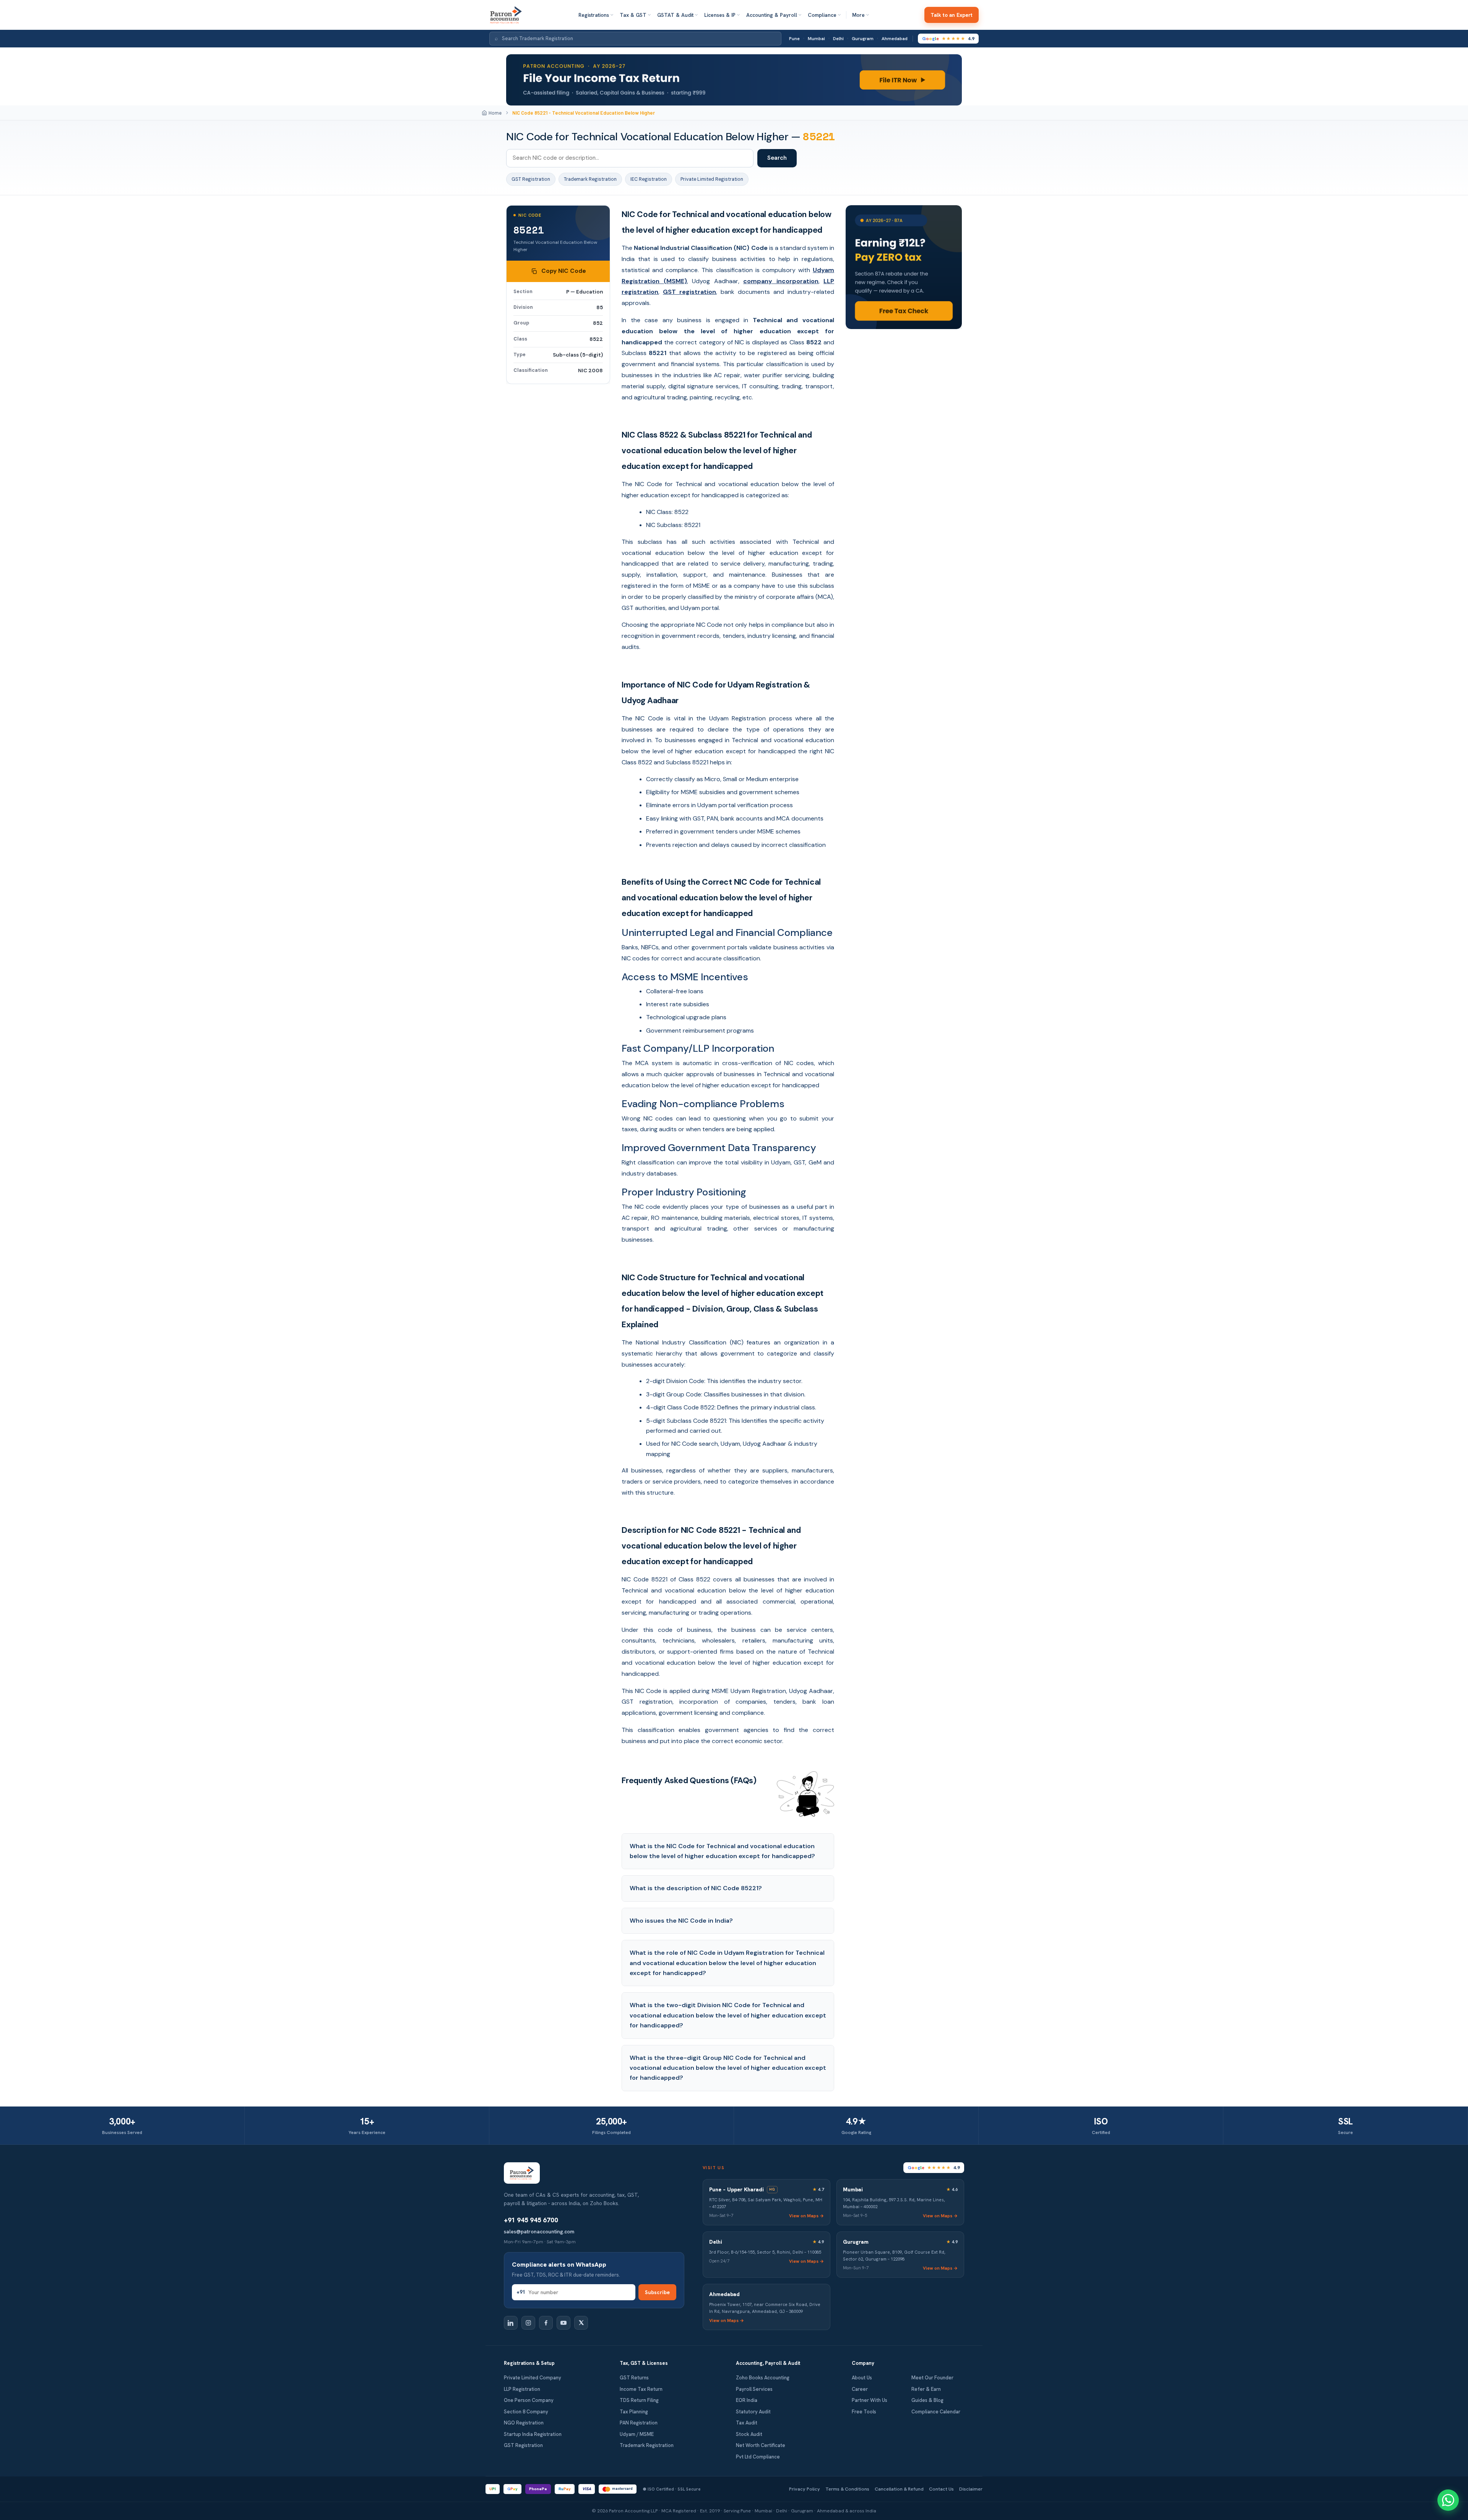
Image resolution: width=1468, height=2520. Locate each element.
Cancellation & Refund (899, 2489)
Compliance (822, 15)
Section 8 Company (526, 2412)
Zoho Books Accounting (763, 2378)
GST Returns (634, 2378)
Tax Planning (634, 2412)
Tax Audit (747, 2423)
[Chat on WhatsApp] (1448, 2500)
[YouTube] (563, 2323)
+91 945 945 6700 (531, 2220)
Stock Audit (749, 2434)
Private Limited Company (533, 2378)
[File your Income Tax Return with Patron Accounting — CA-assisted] (734, 80)
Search (777, 158)
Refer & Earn (926, 2389)
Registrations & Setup (529, 2363)
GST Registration (531, 179)
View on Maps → (806, 2216)
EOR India (747, 2400)
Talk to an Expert (952, 15)
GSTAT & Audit (675, 15)
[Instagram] (528, 2323)
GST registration (689, 292)
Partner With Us (870, 2400)
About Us (862, 2378)
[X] (581, 2323)
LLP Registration (522, 2389)
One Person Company (529, 2400)
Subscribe (657, 2292)
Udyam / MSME (637, 2434)
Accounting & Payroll (772, 15)
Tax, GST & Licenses (644, 2363)
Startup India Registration (533, 2434)
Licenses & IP (720, 15)
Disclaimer (971, 2489)
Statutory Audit (753, 2412)
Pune (794, 39)
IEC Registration (649, 179)
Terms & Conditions (847, 2489)
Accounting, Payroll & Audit (768, 2363)
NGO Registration (524, 2423)
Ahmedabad (895, 39)
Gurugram (863, 39)
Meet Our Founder (932, 2378)
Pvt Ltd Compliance (758, 2457)
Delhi (838, 39)
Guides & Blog (927, 2400)
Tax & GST (633, 15)
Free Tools (864, 2412)
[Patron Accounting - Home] (506, 15)
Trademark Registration (590, 179)
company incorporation (781, 281)
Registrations (594, 15)
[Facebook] (546, 2323)
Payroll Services (754, 2389)
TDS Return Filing (639, 2400)
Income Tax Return (641, 2389)
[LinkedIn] (511, 2323)
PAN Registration (639, 2423)
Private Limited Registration (712, 179)
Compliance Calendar (936, 2412)
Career (860, 2389)
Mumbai (816, 39)
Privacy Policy (805, 2489)
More (858, 15)
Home (495, 113)
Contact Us (941, 2489)
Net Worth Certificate (761, 2445)
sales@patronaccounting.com (539, 2231)
